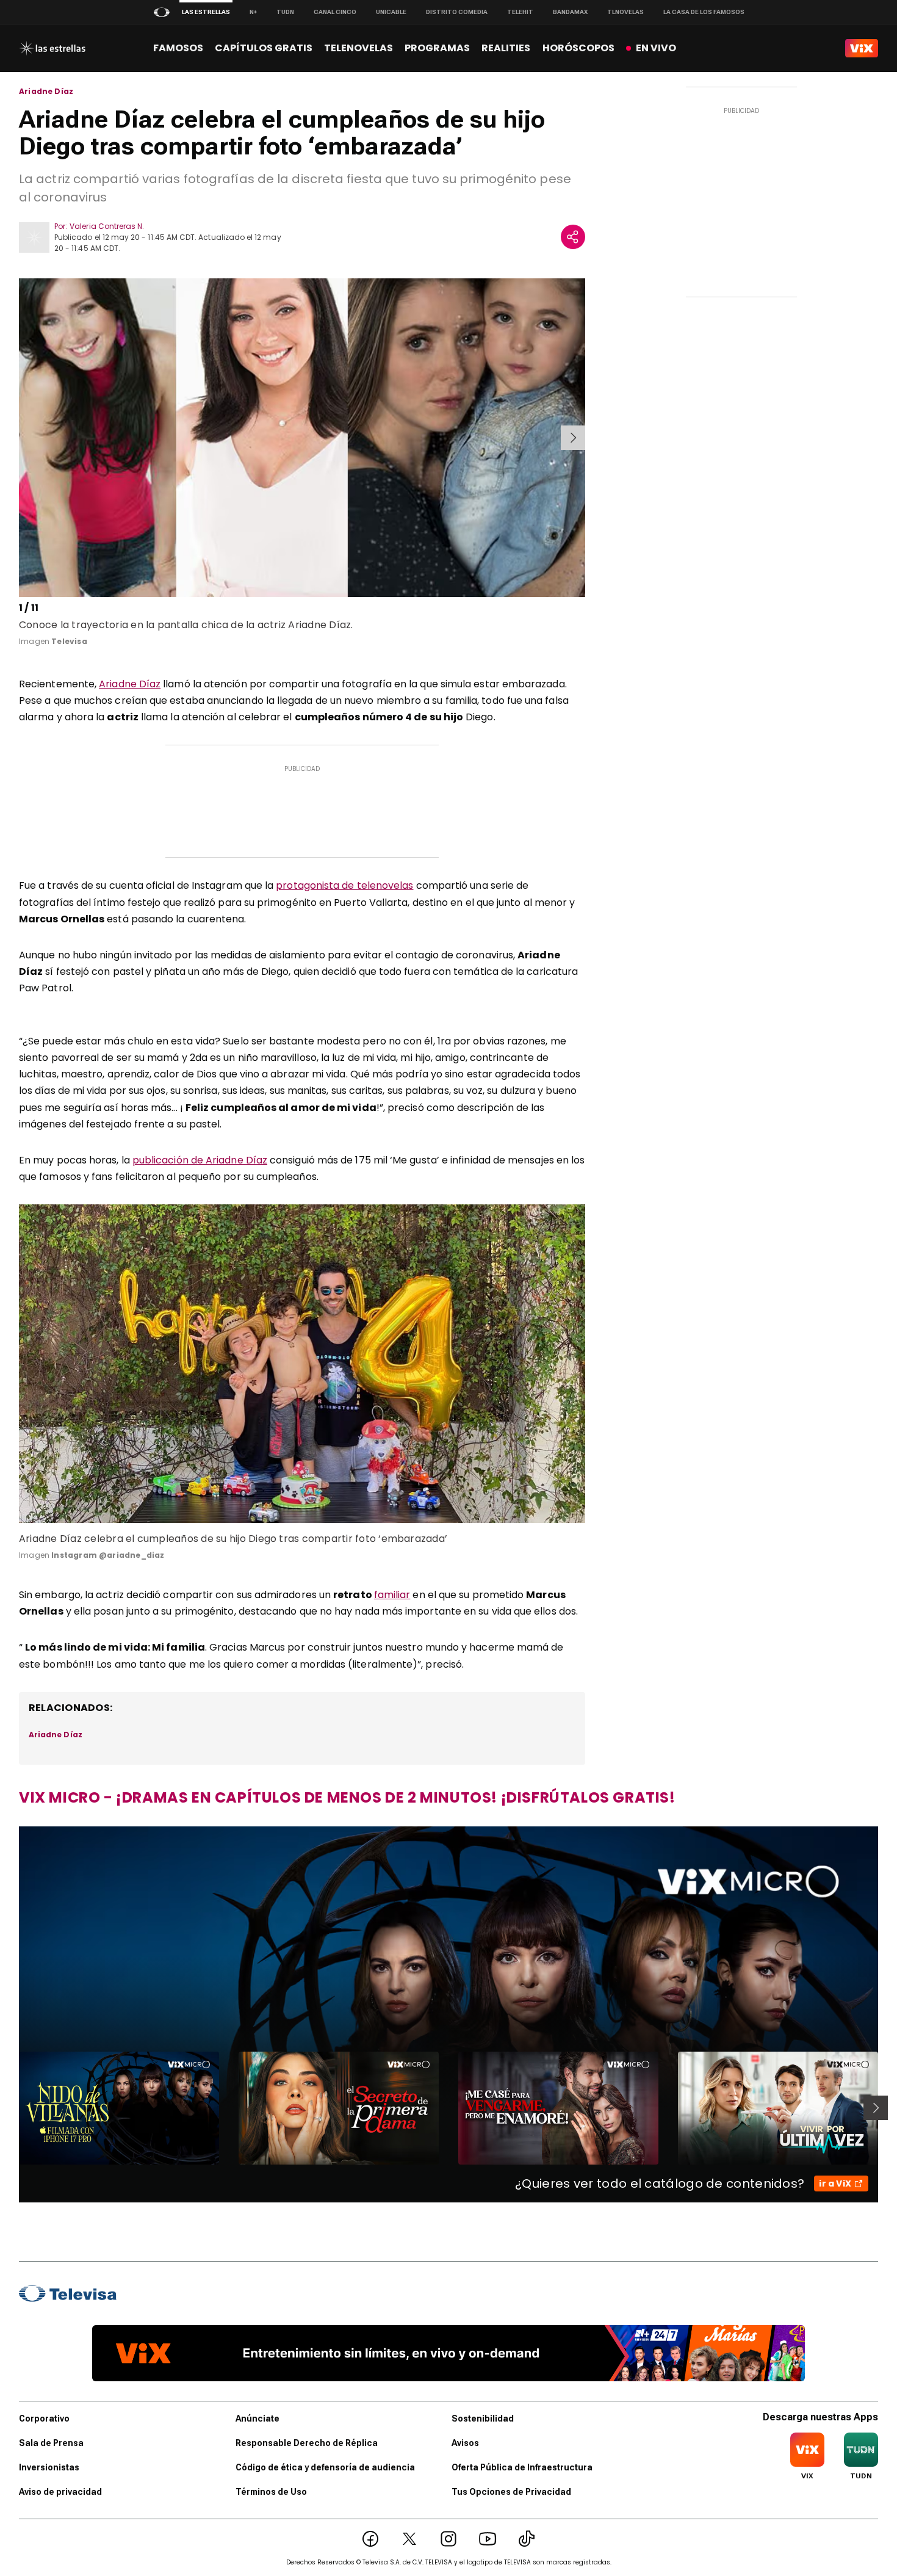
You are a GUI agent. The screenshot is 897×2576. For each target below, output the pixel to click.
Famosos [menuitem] (178, 48)
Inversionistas (49, 2467)
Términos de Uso (271, 2492)
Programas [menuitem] (437, 48)
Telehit (520, 12)
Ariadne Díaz (46, 92)
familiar (392, 1595)
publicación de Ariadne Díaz (200, 1160)
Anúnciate (258, 2419)
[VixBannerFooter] (448, 2353)
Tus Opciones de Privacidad (511, 2492)
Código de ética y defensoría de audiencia (325, 2467)
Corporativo (44, 2419)
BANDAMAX (570, 12)
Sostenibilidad (483, 2419)
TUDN (285, 12)
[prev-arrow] (21, 438)
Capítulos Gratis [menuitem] (264, 48)
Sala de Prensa (51, 2443)
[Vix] (862, 48)
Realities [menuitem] (506, 48)
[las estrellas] (52, 48)
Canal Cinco (335, 12)
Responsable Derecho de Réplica (307, 2443)
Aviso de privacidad (60, 2492)
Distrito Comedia (457, 12)
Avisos (465, 2443)
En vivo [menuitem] (656, 48)
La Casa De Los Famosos (704, 12)
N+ (253, 12)
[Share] (573, 237)
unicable (391, 12)
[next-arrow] (573, 438)
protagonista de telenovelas (344, 885)
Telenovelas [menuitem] (358, 48)
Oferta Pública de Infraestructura (522, 2467)
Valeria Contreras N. (107, 226)
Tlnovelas (625, 12)
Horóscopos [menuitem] (578, 48)
